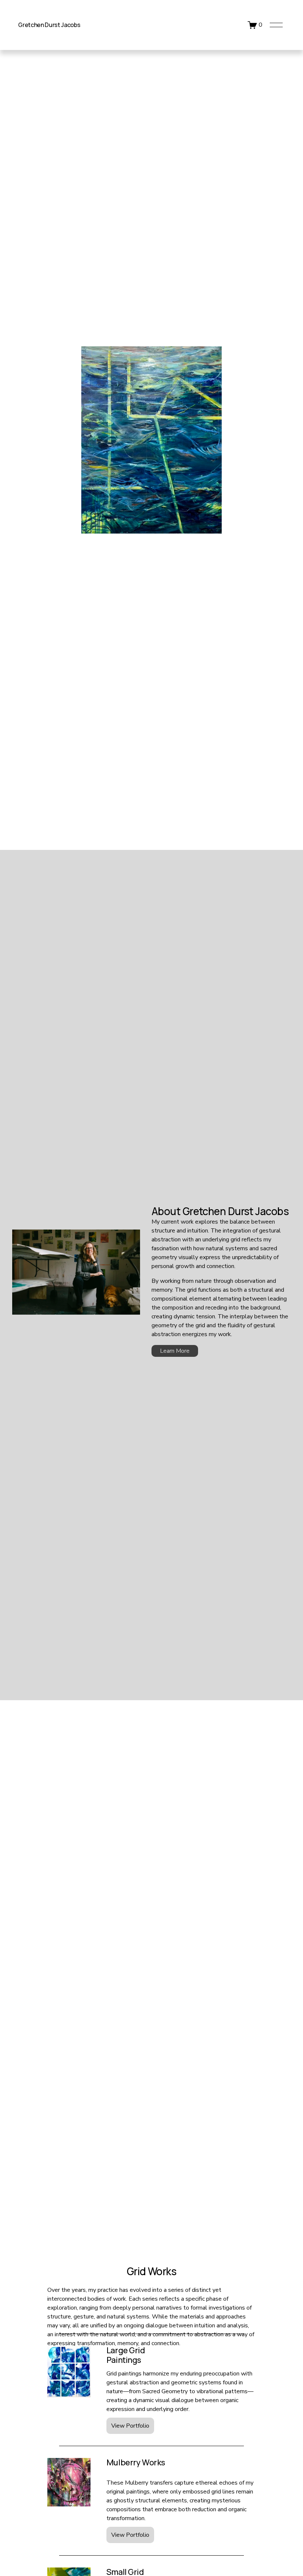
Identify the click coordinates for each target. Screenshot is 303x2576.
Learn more (175, 1351)
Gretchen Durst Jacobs (49, 25)
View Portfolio (130, 2426)
